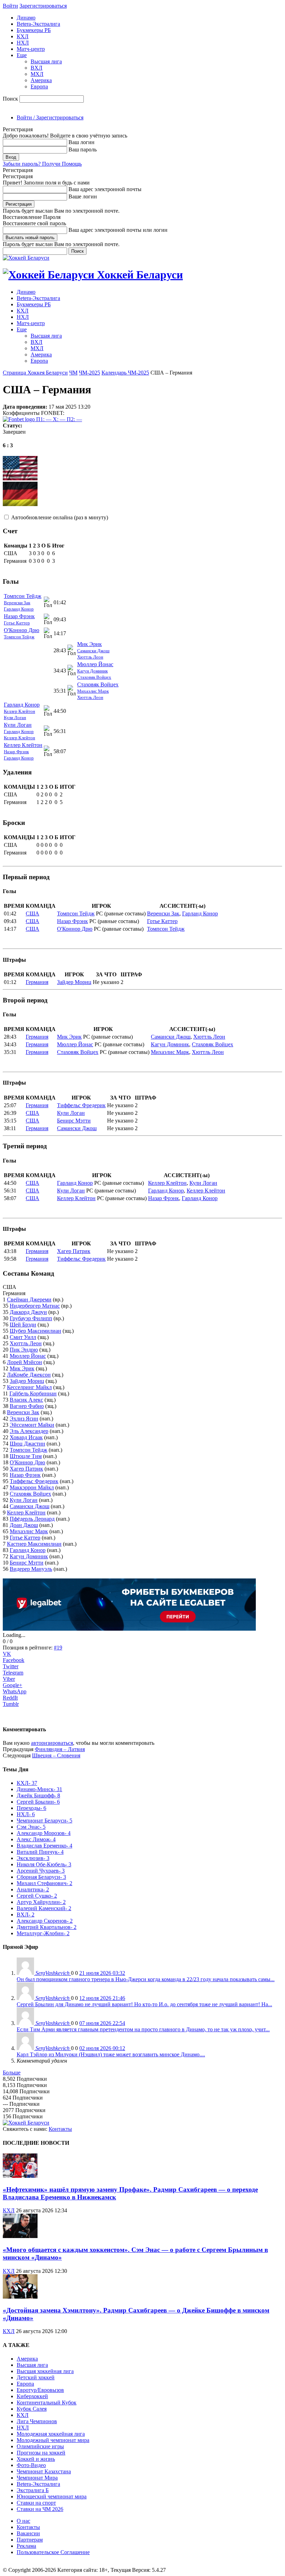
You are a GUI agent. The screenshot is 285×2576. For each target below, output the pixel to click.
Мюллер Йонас (95, 664)
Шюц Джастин (27, 1444)
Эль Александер (29, 1431)
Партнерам (30, 2540)
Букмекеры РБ (34, 30)
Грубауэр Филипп (31, 1318)
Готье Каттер (17, 623)
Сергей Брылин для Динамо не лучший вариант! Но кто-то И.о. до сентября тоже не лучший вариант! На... (144, 2004)
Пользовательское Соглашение (53, 2552)
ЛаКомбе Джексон (29, 1375)
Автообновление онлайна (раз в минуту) (60, 517)
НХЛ (23, 43)
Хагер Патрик (74, 1251)
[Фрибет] (129, 1629)
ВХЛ (36, 68)
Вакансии (28, 2533)
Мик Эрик (89, 644)
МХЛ (37, 74)
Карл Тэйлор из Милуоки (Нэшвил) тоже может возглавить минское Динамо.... (111, 2054)
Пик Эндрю (24, 1350)
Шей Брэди (23, 1325)
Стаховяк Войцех (94, 677)
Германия (37, 982)
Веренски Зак (17, 603)
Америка (41, 80)
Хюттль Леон (90, 657)
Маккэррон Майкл (32, 1487)
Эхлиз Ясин (24, 1419)
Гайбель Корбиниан (33, 1393)
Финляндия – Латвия (60, 1749)
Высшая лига (46, 61)
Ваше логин (83, 196)
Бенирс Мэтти (74, 1121)
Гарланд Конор (19, 609)
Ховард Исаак (26, 1437)
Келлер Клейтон (19, 711)
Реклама (26, 2546)
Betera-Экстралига (38, 24)
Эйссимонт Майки (32, 1425)
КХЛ (23, 36)
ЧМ (73, 373)
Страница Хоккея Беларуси (35, 373)
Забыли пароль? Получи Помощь (42, 164)
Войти (10, 6)
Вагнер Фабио (27, 1406)
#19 (58, 1648)
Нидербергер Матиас (35, 1306)
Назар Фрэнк (19, 616)
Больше (12, 2073)
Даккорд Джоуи (28, 1312)
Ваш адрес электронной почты (105, 189)
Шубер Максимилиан (35, 1331)
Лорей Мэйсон (25, 1362)
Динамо (26, 18)
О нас (23, 2521)
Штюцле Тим (26, 1456)
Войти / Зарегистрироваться (50, 117)
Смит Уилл (23, 1337)
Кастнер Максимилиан (34, 1544)
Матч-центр (31, 49)
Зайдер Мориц (74, 982)
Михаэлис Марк (93, 691)
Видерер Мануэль (31, 1569)
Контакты (60, 2129)
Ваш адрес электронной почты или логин (118, 230)
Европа (39, 86)
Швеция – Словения (56, 1755)
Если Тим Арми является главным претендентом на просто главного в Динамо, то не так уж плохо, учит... (143, 2029)
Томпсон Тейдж (23, 596)
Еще (22, 55)
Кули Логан (15, 718)
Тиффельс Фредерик (81, 1105)
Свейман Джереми (29, 1299)
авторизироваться (52, 1743)
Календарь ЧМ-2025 (125, 373)
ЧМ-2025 (89, 373)
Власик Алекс (26, 1400)
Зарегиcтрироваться (43, 6)
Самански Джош (93, 651)
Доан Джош (24, 1525)
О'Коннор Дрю (22, 630)
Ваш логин (82, 142)
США (32, 913)
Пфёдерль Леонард (32, 1519)
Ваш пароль (83, 149)
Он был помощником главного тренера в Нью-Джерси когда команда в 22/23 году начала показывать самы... (146, 1979)
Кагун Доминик (92, 671)
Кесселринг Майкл (29, 1387)
